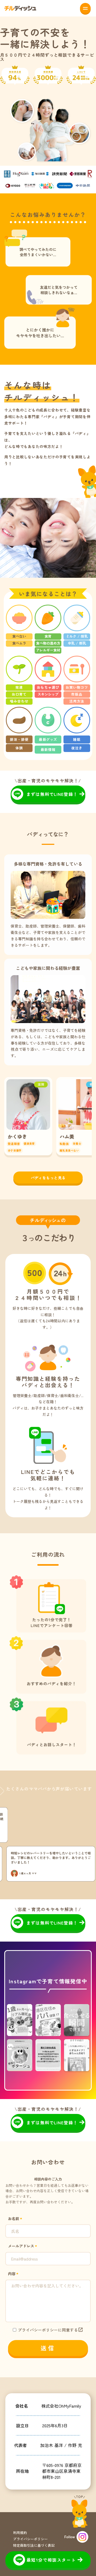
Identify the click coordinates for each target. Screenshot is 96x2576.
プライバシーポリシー (30, 2539)
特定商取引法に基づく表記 (34, 2545)
